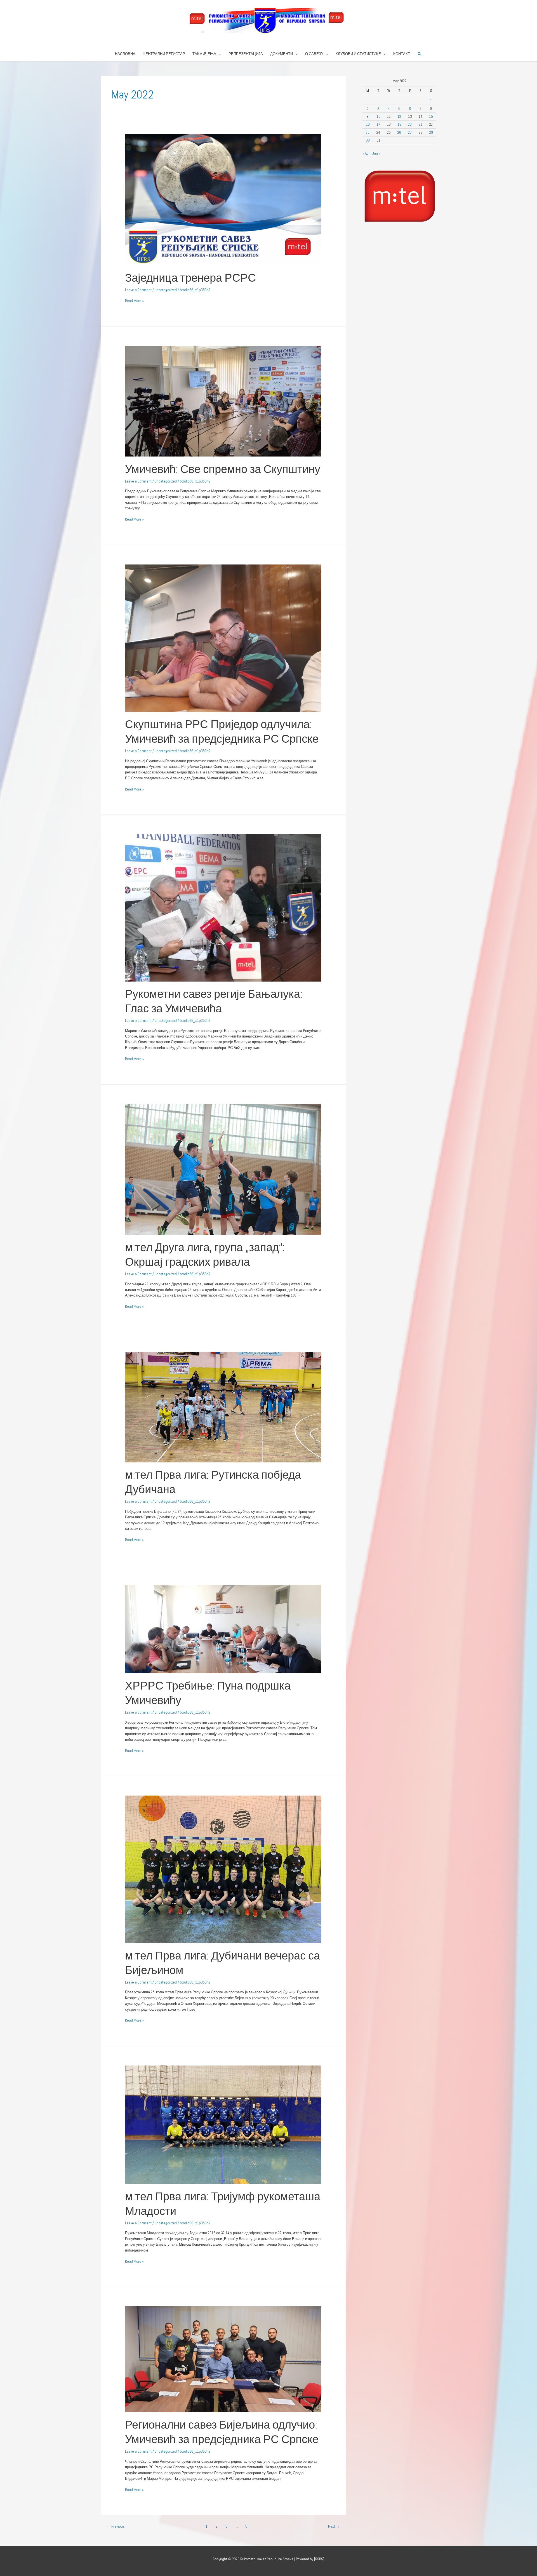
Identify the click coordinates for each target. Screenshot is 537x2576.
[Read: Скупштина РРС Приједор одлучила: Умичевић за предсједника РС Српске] (223, 638)
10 (378, 117)
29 (431, 132)
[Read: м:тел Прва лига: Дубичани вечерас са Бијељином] (223, 1869)
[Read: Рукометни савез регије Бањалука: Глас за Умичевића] (223, 908)
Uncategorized (166, 290)
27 (410, 132)
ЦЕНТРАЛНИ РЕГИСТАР (164, 54)
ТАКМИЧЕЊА (204, 54)
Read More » (134, 301)
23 (368, 132)
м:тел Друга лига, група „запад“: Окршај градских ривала (205, 1255)
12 (399, 117)
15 (431, 117)
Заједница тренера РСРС (190, 278)
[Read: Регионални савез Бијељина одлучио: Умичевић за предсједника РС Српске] (223, 2359)
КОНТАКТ (402, 54)
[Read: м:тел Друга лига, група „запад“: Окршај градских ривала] (223, 1169)
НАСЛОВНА (125, 54)
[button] (420, 54)
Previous (116, 2526)
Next (334, 2526)
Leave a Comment (138, 290)
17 (378, 124)
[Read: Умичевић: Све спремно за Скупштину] (223, 401)
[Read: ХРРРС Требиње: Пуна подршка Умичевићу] (223, 1629)
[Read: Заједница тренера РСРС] (223, 199)
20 (410, 124)
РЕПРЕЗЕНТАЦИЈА (246, 54)
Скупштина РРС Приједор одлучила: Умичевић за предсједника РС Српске (222, 732)
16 (368, 124)
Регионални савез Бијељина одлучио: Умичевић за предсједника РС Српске (222, 2432)
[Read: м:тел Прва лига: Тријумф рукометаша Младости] (223, 2124)
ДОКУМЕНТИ (282, 54)
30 (368, 140)
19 (399, 124)
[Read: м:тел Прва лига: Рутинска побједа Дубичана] (223, 1407)
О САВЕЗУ (314, 54)
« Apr (366, 153)
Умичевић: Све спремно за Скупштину (223, 469)
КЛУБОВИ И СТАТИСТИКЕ (358, 54)
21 (421, 124)
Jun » (376, 153)
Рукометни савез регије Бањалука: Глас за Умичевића (214, 1001)
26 (399, 132)
